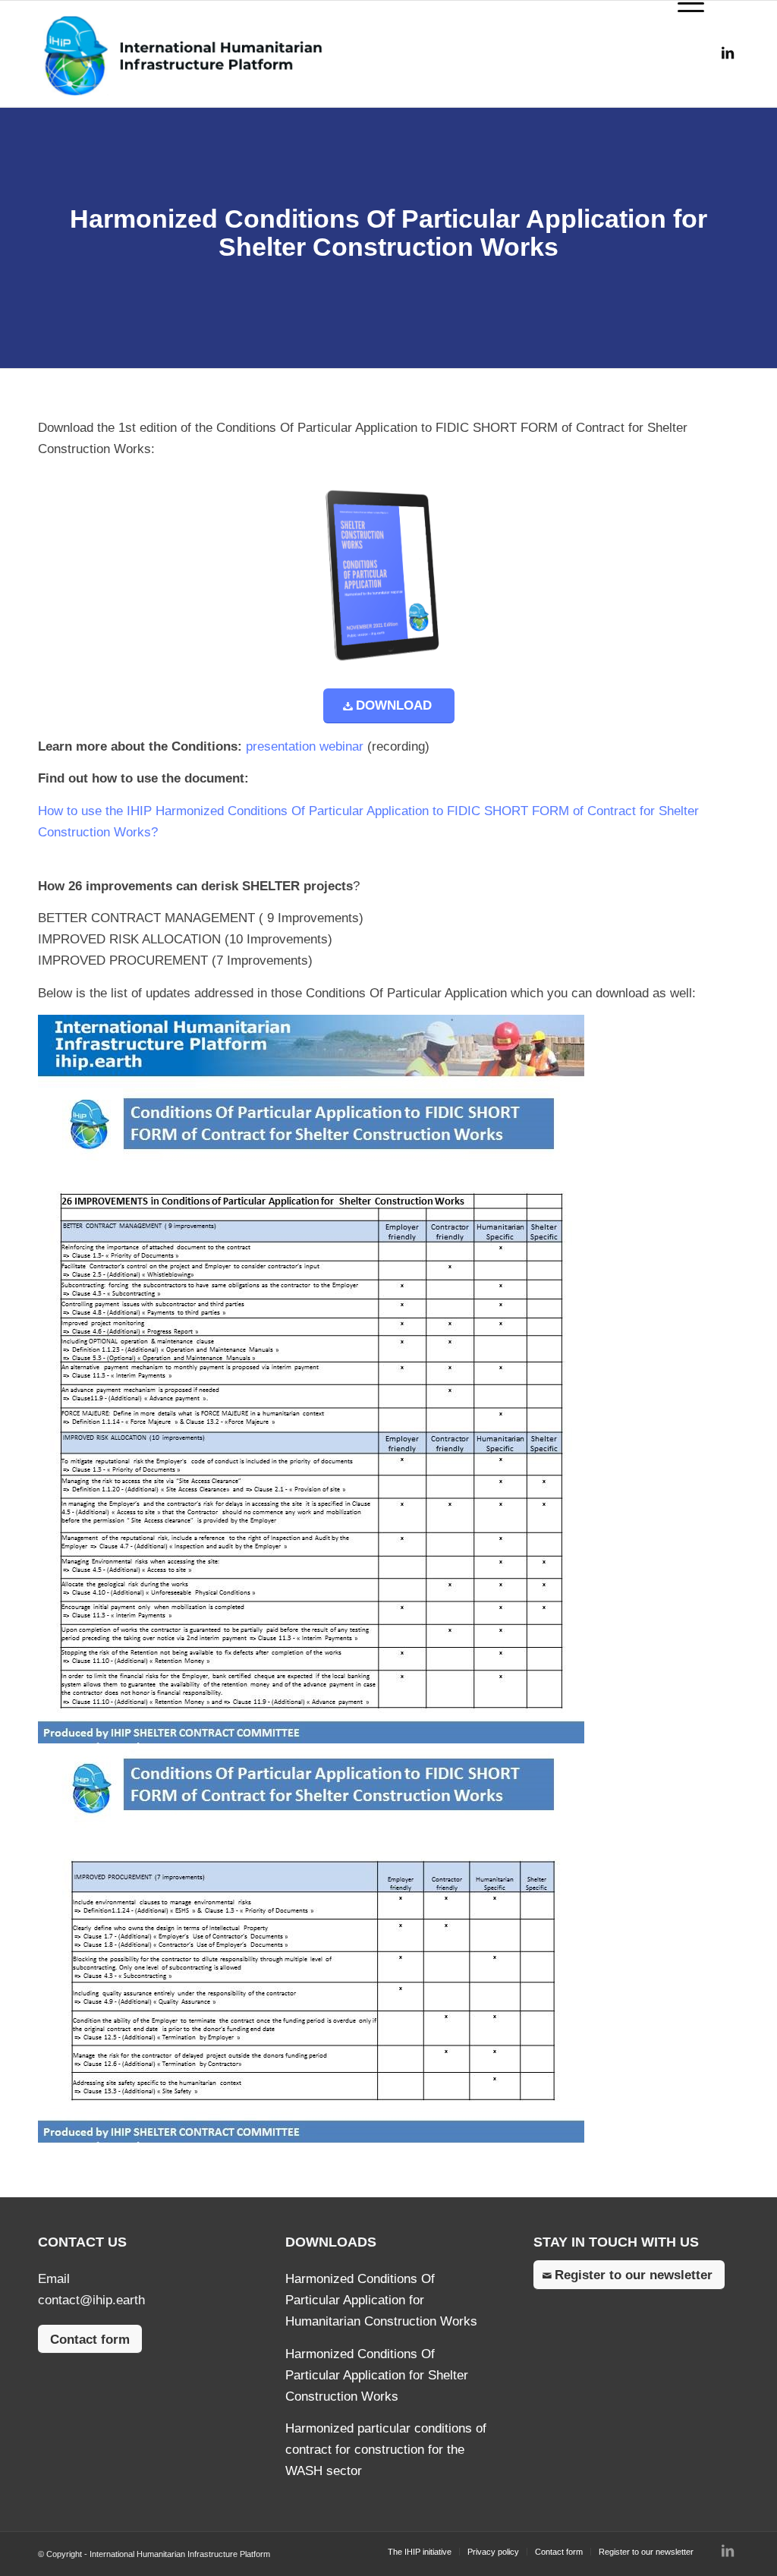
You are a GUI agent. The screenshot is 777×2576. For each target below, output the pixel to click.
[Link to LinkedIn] (728, 53)
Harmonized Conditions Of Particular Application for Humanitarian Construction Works (381, 2300)
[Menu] (683, 54)
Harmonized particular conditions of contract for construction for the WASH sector (386, 2450)
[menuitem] (420, 2552)
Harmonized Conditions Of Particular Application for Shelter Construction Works (377, 2375)
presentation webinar (307, 746)
